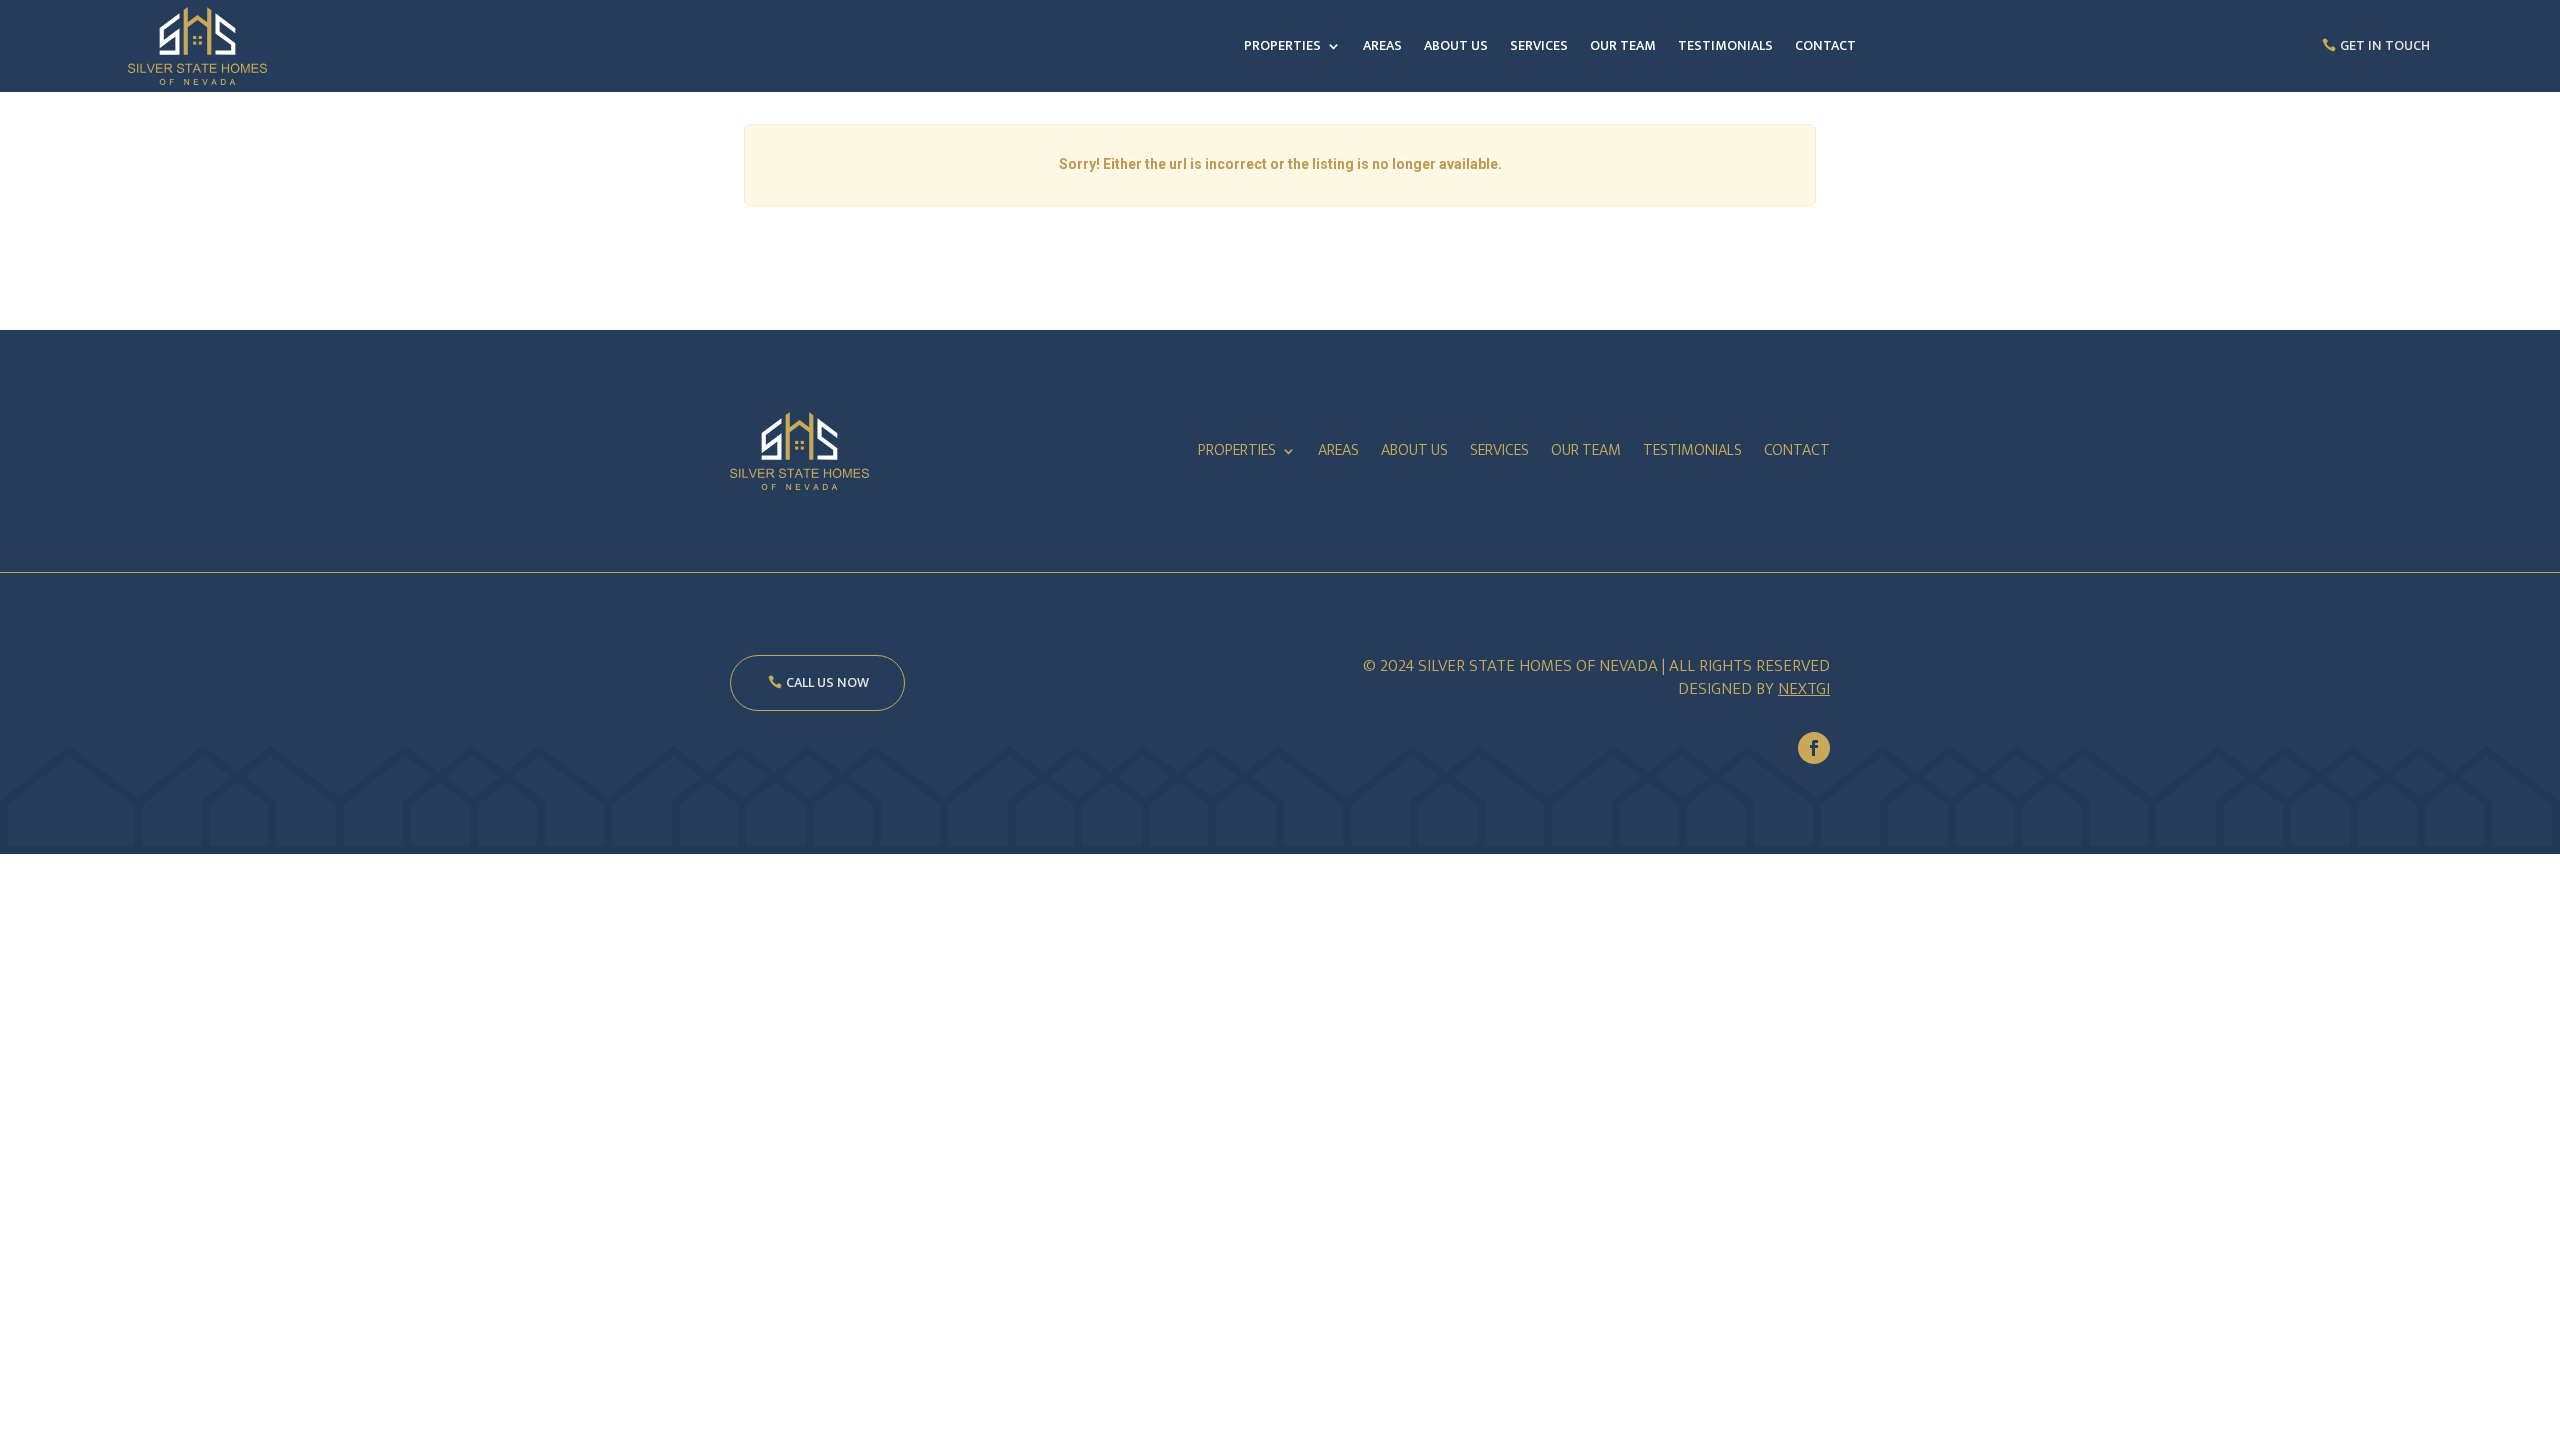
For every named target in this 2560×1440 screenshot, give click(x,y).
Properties (1282, 45)
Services (1539, 45)
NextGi (1804, 689)
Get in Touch (2385, 45)
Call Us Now (827, 682)
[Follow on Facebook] (1814, 748)
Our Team (1623, 45)
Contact (1825, 45)
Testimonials (1725, 45)
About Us (1456, 45)
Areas (1382, 45)
